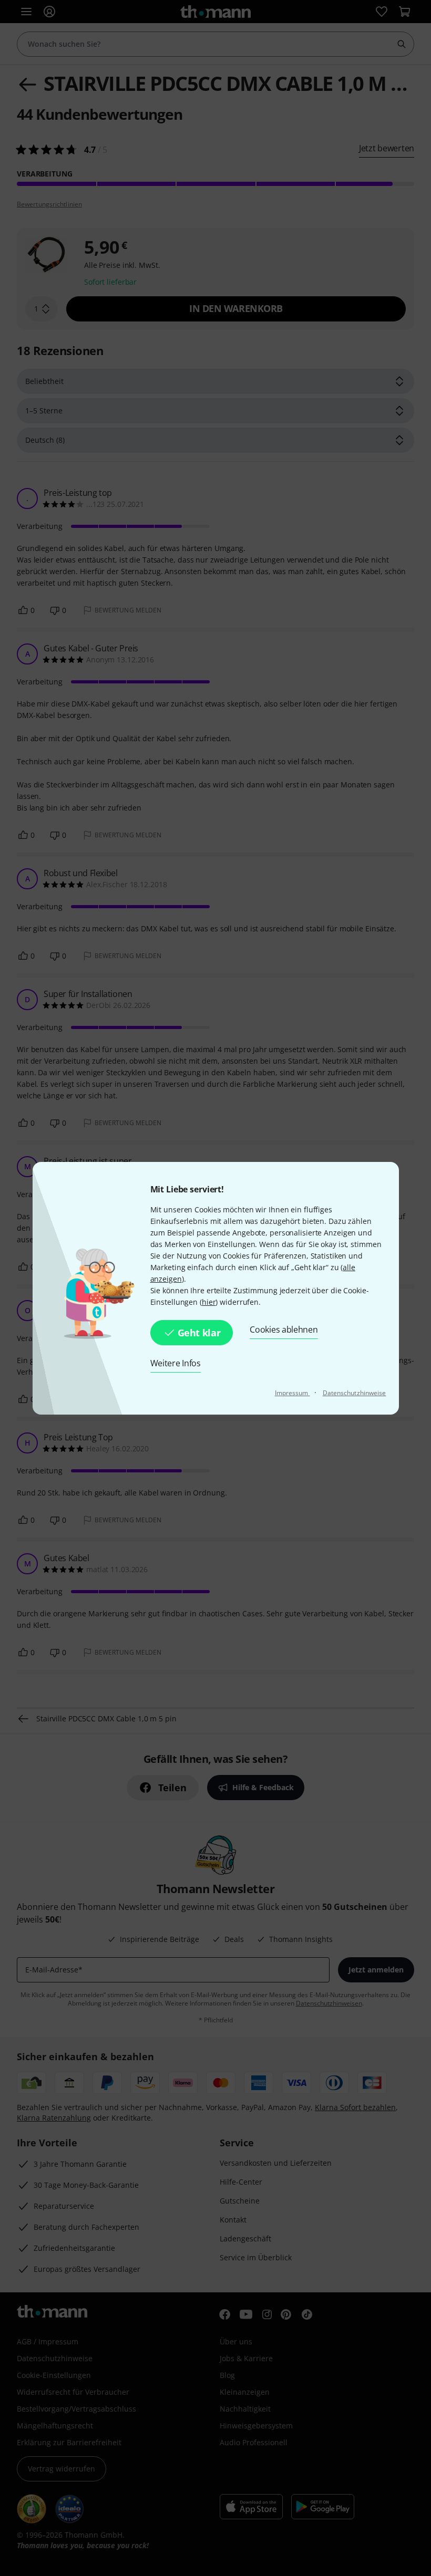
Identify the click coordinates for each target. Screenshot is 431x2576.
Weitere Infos (176, 1363)
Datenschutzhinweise (355, 1393)
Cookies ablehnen (284, 1329)
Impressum (293, 1393)
